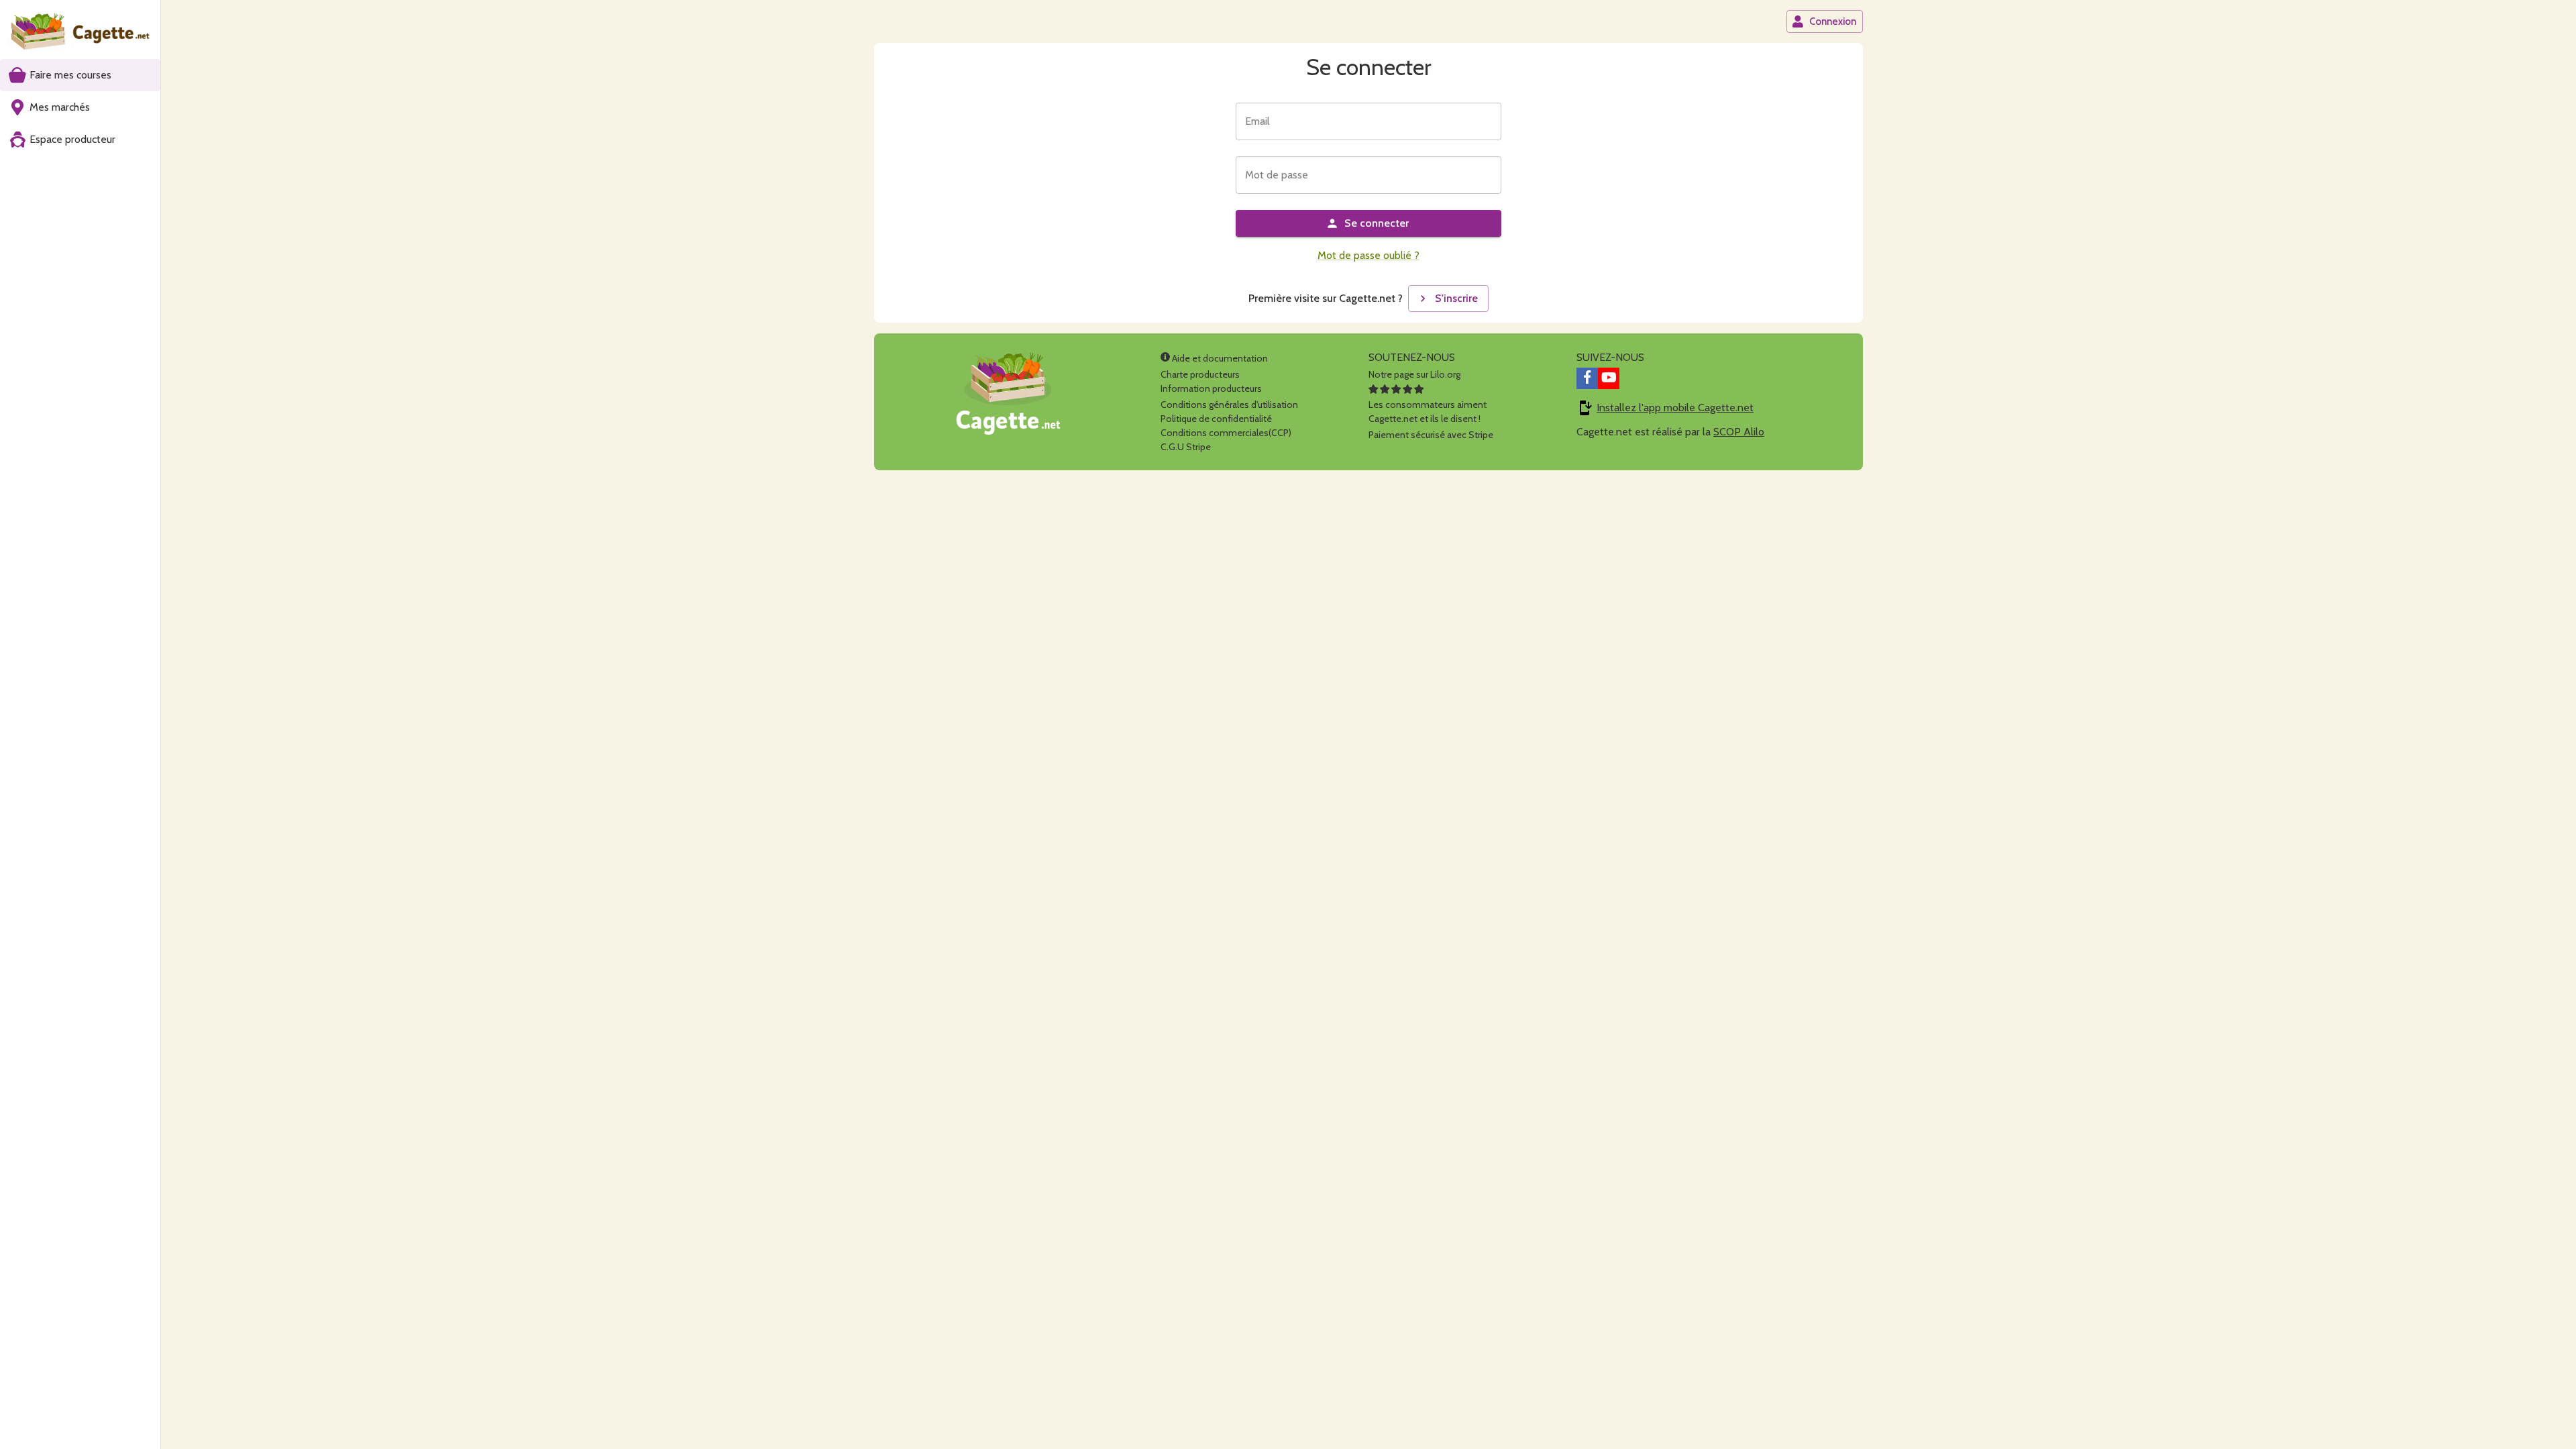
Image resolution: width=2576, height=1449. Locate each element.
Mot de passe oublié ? (1368, 255)
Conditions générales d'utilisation (1229, 405)
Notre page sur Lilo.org (1414, 374)
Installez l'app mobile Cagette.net (1675, 408)
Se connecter (1377, 223)
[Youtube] (1609, 378)
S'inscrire (1456, 298)
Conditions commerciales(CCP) (1226, 433)
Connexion (1833, 21)
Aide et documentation (1219, 358)
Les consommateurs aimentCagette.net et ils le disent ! (1428, 412)
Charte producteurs (1200, 374)
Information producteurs (1211, 388)
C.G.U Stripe (1186, 447)
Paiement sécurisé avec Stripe (1431, 435)
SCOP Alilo (1739, 432)
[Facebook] (1587, 378)
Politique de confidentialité (1216, 419)
